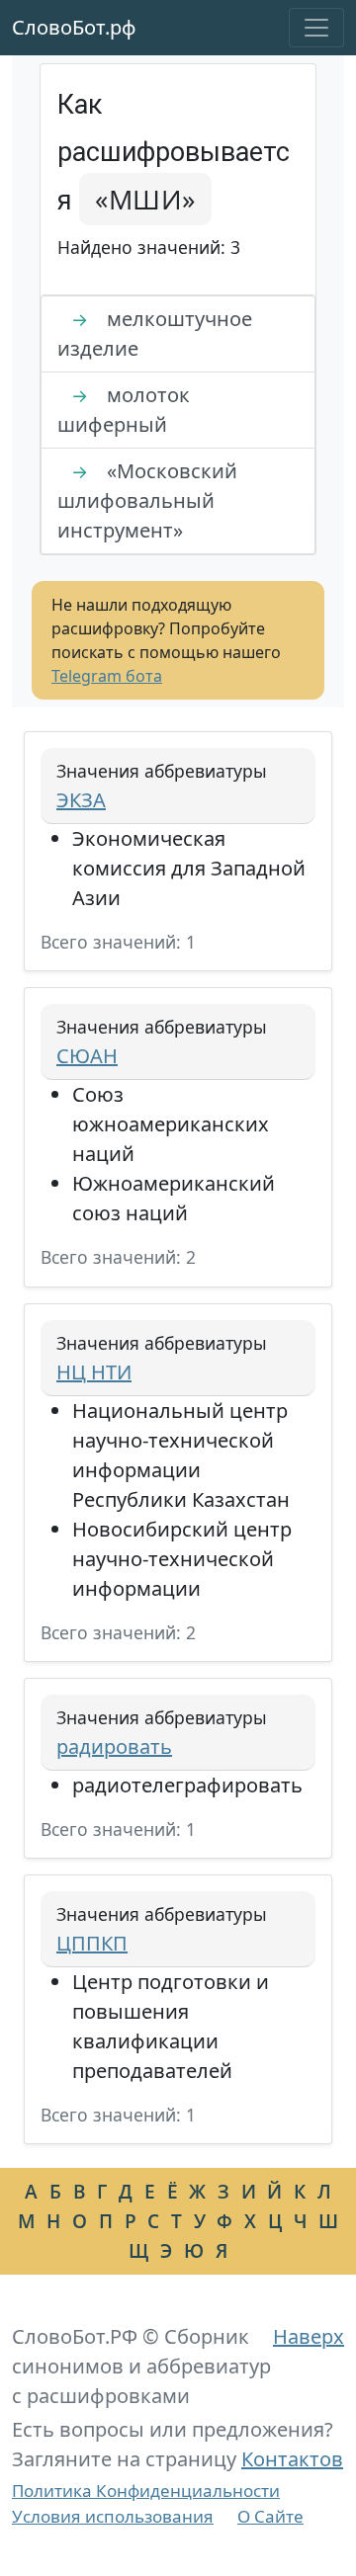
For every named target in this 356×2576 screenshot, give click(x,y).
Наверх (309, 2336)
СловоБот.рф (74, 27)
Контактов (292, 2459)
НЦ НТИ (94, 1372)
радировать (114, 1746)
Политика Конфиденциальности (146, 2491)
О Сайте (270, 2516)
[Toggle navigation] (316, 28)
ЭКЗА (81, 800)
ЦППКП (92, 1943)
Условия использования (113, 2516)
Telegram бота (107, 676)
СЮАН (87, 1056)
